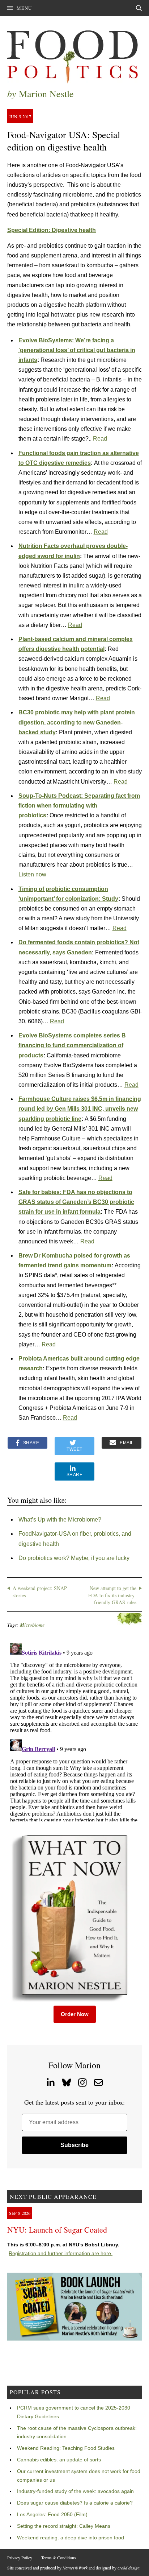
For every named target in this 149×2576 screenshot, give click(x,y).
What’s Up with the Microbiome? (60, 1520)
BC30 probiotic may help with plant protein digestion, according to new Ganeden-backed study (77, 722)
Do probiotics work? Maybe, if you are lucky (74, 1558)
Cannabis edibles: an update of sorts (59, 2460)
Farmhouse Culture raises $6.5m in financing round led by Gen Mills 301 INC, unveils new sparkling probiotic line (80, 1109)
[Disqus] (74, 1731)
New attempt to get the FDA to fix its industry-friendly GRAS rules (112, 1595)
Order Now (75, 2014)
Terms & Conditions (59, 2558)
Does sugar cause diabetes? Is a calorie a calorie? (75, 2503)
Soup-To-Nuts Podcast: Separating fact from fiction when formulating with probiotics (79, 806)
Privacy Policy (20, 2558)
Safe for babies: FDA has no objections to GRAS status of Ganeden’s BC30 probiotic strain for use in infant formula (76, 1202)
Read (100, 439)
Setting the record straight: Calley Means (64, 2526)
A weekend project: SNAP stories (40, 1592)
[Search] (139, 8)
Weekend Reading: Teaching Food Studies (66, 2448)
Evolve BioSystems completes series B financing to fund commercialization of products (72, 1045)
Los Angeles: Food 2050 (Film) (52, 2514)
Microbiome (32, 1625)
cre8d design (129, 2568)
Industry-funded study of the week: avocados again (75, 2491)
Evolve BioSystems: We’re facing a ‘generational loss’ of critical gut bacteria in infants (77, 350)
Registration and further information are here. (61, 2253)
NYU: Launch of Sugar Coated (57, 2230)
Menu (24, 8)
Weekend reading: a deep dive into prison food (71, 2538)
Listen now (32, 874)
